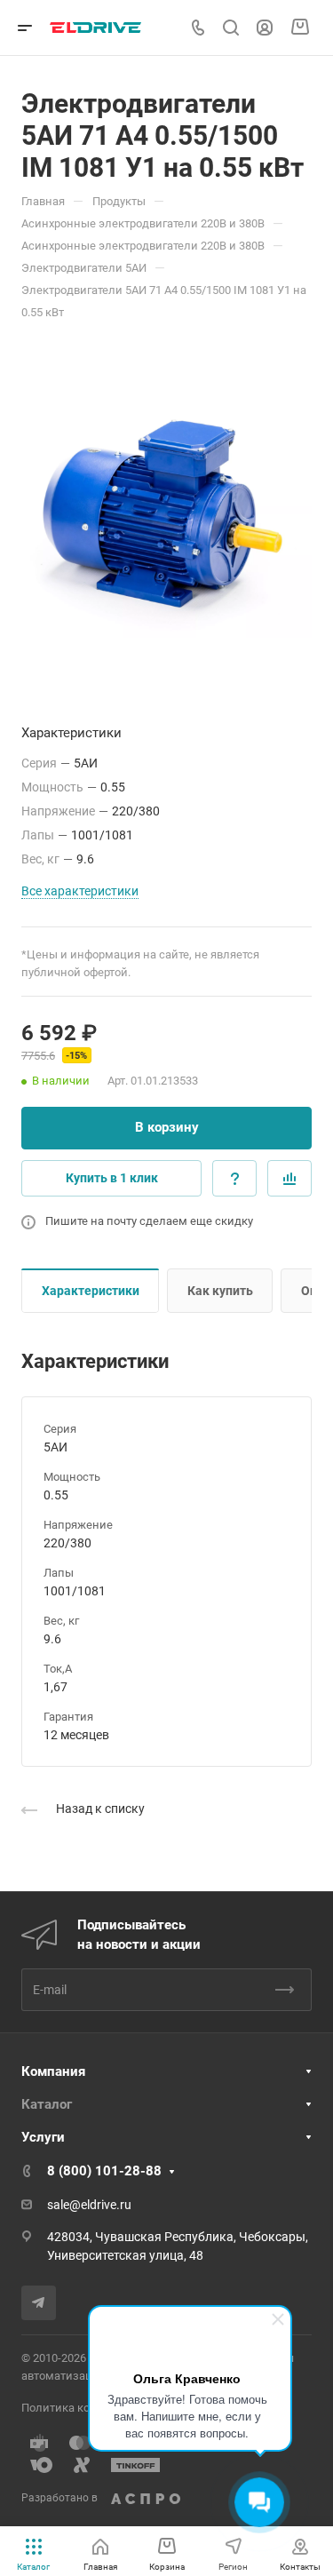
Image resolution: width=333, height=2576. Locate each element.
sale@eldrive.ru (89, 2205)
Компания (53, 2071)
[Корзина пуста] (300, 28)
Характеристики (91, 1291)
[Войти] (265, 28)
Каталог (47, 2104)
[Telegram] (39, 2303)
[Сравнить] (289, 1178)
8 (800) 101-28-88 (104, 2171)
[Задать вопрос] (234, 1178)
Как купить (220, 1291)
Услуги (43, 2137)
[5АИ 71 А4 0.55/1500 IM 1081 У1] (166, 504)
